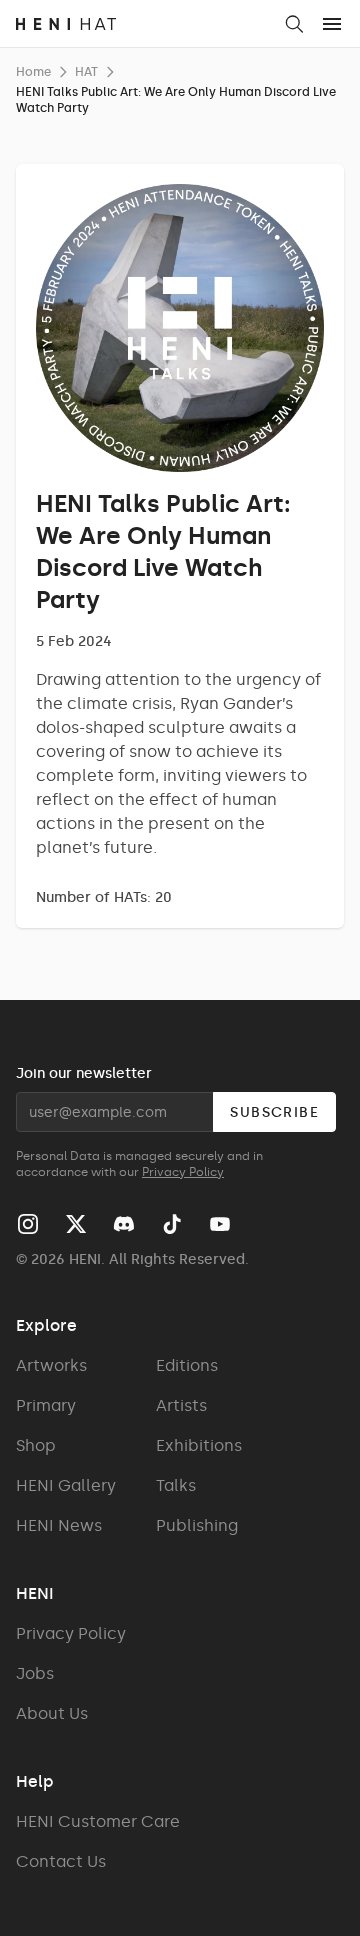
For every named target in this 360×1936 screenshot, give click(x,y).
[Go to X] (76, 1224)
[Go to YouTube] (220, 1224)
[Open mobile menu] (332, 24)
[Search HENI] (294, 24)
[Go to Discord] (124, 1224)
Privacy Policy (183, 1172)
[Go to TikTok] (172, 1224)
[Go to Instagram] (28, 1224)
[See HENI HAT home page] (143, 24)
